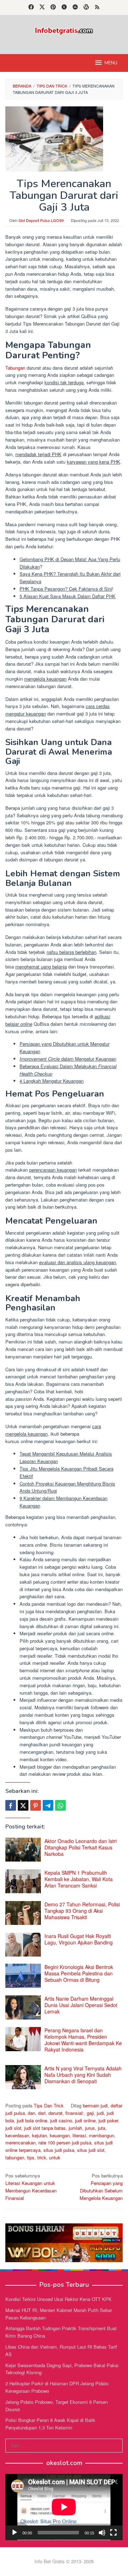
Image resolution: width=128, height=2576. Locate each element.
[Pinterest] (53, 7)
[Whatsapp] (60, 1805)
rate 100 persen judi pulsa (65, 2142)
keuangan (60, 2135)
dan (31, 2113)
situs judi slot (91, 2150)
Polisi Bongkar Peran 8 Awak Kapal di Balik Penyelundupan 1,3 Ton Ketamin (50, 2424)
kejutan (39, 2135)
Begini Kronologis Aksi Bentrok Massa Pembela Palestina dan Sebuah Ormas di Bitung (79, 1973)
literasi (79, 2135)
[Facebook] (31, 7)
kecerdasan (17, 2135)
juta (102, 2128)
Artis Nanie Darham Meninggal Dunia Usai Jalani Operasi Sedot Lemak (81, 2005)
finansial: (75, 2113)
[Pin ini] (36, 1805)
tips (31, 2157)
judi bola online (32, 2120)
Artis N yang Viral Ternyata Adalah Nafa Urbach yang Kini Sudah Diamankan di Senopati (83, 2075)
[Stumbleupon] (75, 7)
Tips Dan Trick (49, 2105)
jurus (90, 2128)
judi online (85, 2120)
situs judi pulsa (59, 2150)
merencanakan (20, 2142)
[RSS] (97, 7)
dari (42, 2113)
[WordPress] (86, 7)
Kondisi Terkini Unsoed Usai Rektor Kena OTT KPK (58, 2299)
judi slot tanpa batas (45, 2128)
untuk (55, 2157)
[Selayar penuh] (113, 2533)
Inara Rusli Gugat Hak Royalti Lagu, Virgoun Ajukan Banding (79, 1939)
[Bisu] (102, 2533)
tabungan (15, 2157)
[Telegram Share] (48, 1805)
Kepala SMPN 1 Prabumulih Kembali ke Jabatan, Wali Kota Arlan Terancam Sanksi (79, 1879)
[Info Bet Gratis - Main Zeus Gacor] (64, 30)
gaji (90, 2113)
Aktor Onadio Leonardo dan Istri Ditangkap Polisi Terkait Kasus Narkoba (81, 1847)
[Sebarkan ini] (11, 1805)
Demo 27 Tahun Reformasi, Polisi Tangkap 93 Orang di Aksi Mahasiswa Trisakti (82, 1911)
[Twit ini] (23, 1805)
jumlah (75, 2128)
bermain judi (95, 2105)
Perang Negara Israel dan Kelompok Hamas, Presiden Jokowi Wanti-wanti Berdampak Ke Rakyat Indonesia (83, 2040)
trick (42, 2157)
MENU (111, 63)
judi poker (108, 2120)
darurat (55, 2113)
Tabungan (15, 368)
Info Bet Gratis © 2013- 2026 (64, 2561)
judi (100, 2113)
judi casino (61, 2120)
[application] (64, 2507)
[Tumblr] (64, 7)
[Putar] (15, 2533)
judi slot (13, 2128)
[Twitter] (42, 7)
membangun (102, 2135)
